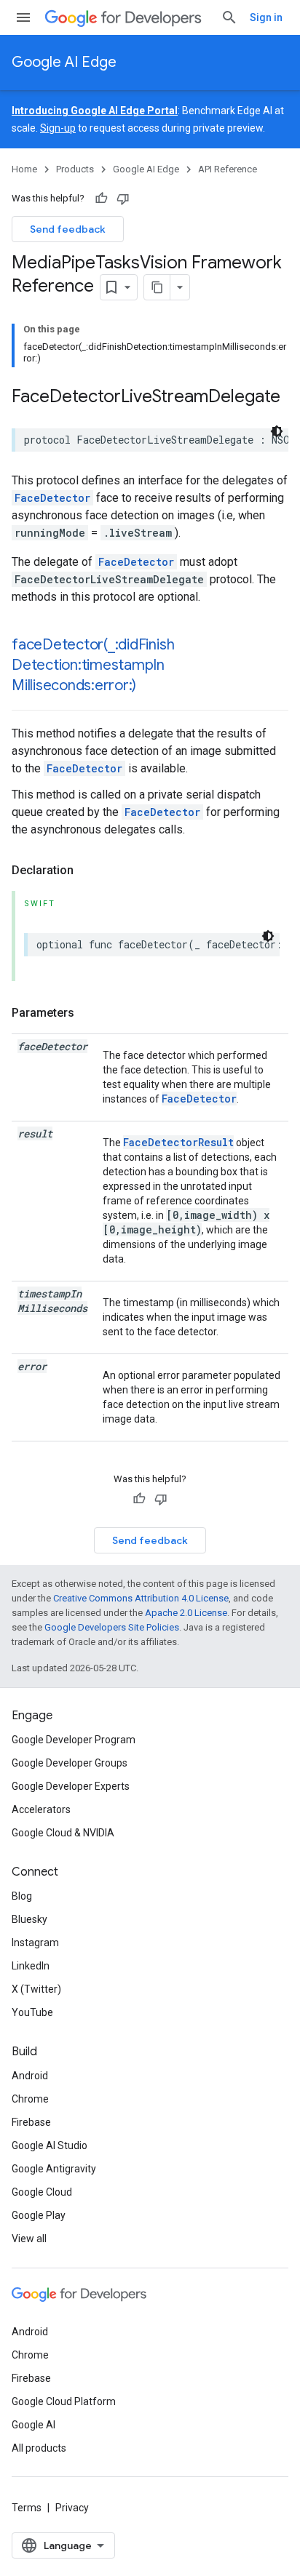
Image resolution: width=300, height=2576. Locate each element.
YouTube (32, 2012)
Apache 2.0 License (186, 1613)
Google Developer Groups (70, 1763)
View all (29, 2239)
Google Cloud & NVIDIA (63, 1833)
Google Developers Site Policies (112, 1627)
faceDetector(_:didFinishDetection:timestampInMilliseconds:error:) (93, 665)
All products (39, 2448)
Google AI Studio (50, 2145)
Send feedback (68, 229)
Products (75, 169)
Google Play (39, 2215)
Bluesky (29, 1919)
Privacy (72, 2508)
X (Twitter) (36, 1989)
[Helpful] (101, 199)
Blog (22, 1896)
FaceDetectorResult (178, 1142)
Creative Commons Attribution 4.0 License (141, 1598)
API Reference (228, 169)
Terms (27, 2508)
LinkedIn (31, 1966)
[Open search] (229, 17)
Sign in (266, 17)
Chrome (30, 2099)
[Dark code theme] (277, 431)
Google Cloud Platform (64, 2401)
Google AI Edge (64, 62)
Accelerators (41, 1809)
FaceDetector (52, 498)
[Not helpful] (123, 199)
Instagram (35, 1943)
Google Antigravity (54, 2169)
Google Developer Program (74, 1740)
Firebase (31, 2122)
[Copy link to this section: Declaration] (88, 871)
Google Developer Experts (71, 1786)
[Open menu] (23, 17)
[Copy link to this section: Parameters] (89, 1013)
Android (30, 2076)
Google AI (33, 2425)
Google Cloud (42, 2192)
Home (24, 169)
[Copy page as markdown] (157, 287)
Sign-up (58, 128)
